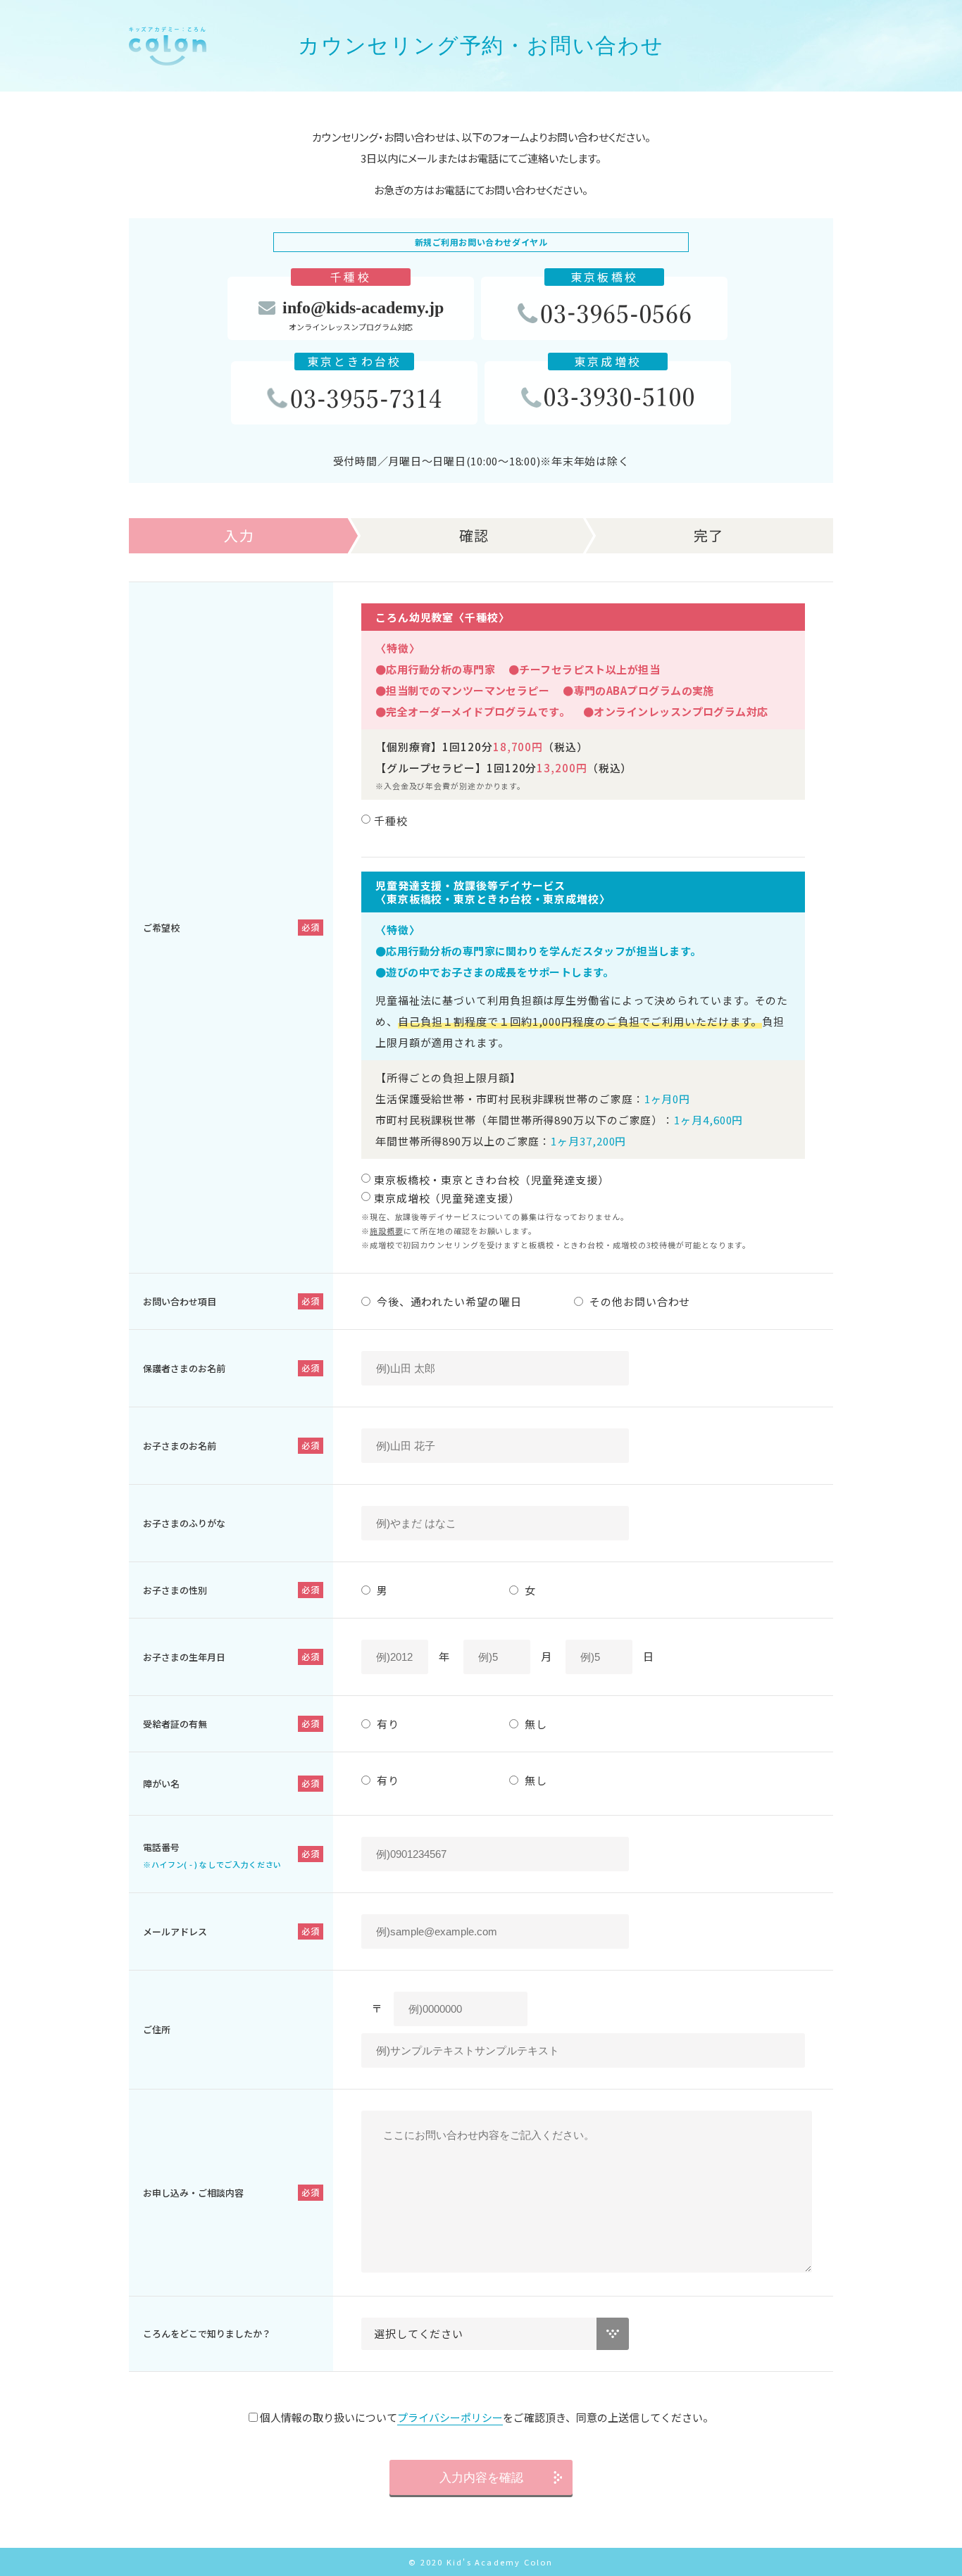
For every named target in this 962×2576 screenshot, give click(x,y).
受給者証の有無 (175, 1724)
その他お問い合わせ (638, 1301)
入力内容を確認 (481, 2478)
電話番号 (212, 1855)
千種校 (391, 821)
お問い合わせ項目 (180, 1301)
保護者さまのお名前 (184, 1368)
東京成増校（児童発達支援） (447, 1198)
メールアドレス (175, 1931)
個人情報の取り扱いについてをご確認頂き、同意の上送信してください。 (486, 2417)
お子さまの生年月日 (184, 1657)
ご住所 (157, 2029)
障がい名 (161, 1784)
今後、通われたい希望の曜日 (448, 1301)
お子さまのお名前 (180, 1446)
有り (387, 1724)
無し (535, 1724)
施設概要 (387, 1231)
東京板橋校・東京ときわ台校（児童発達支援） (492, 1180)
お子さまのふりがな (184, 1523)
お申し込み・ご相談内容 (193, 2193)
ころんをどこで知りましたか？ (207, 2333)
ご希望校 (161, 928)
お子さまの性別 (175, 1590)
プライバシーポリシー (450, 2417)
